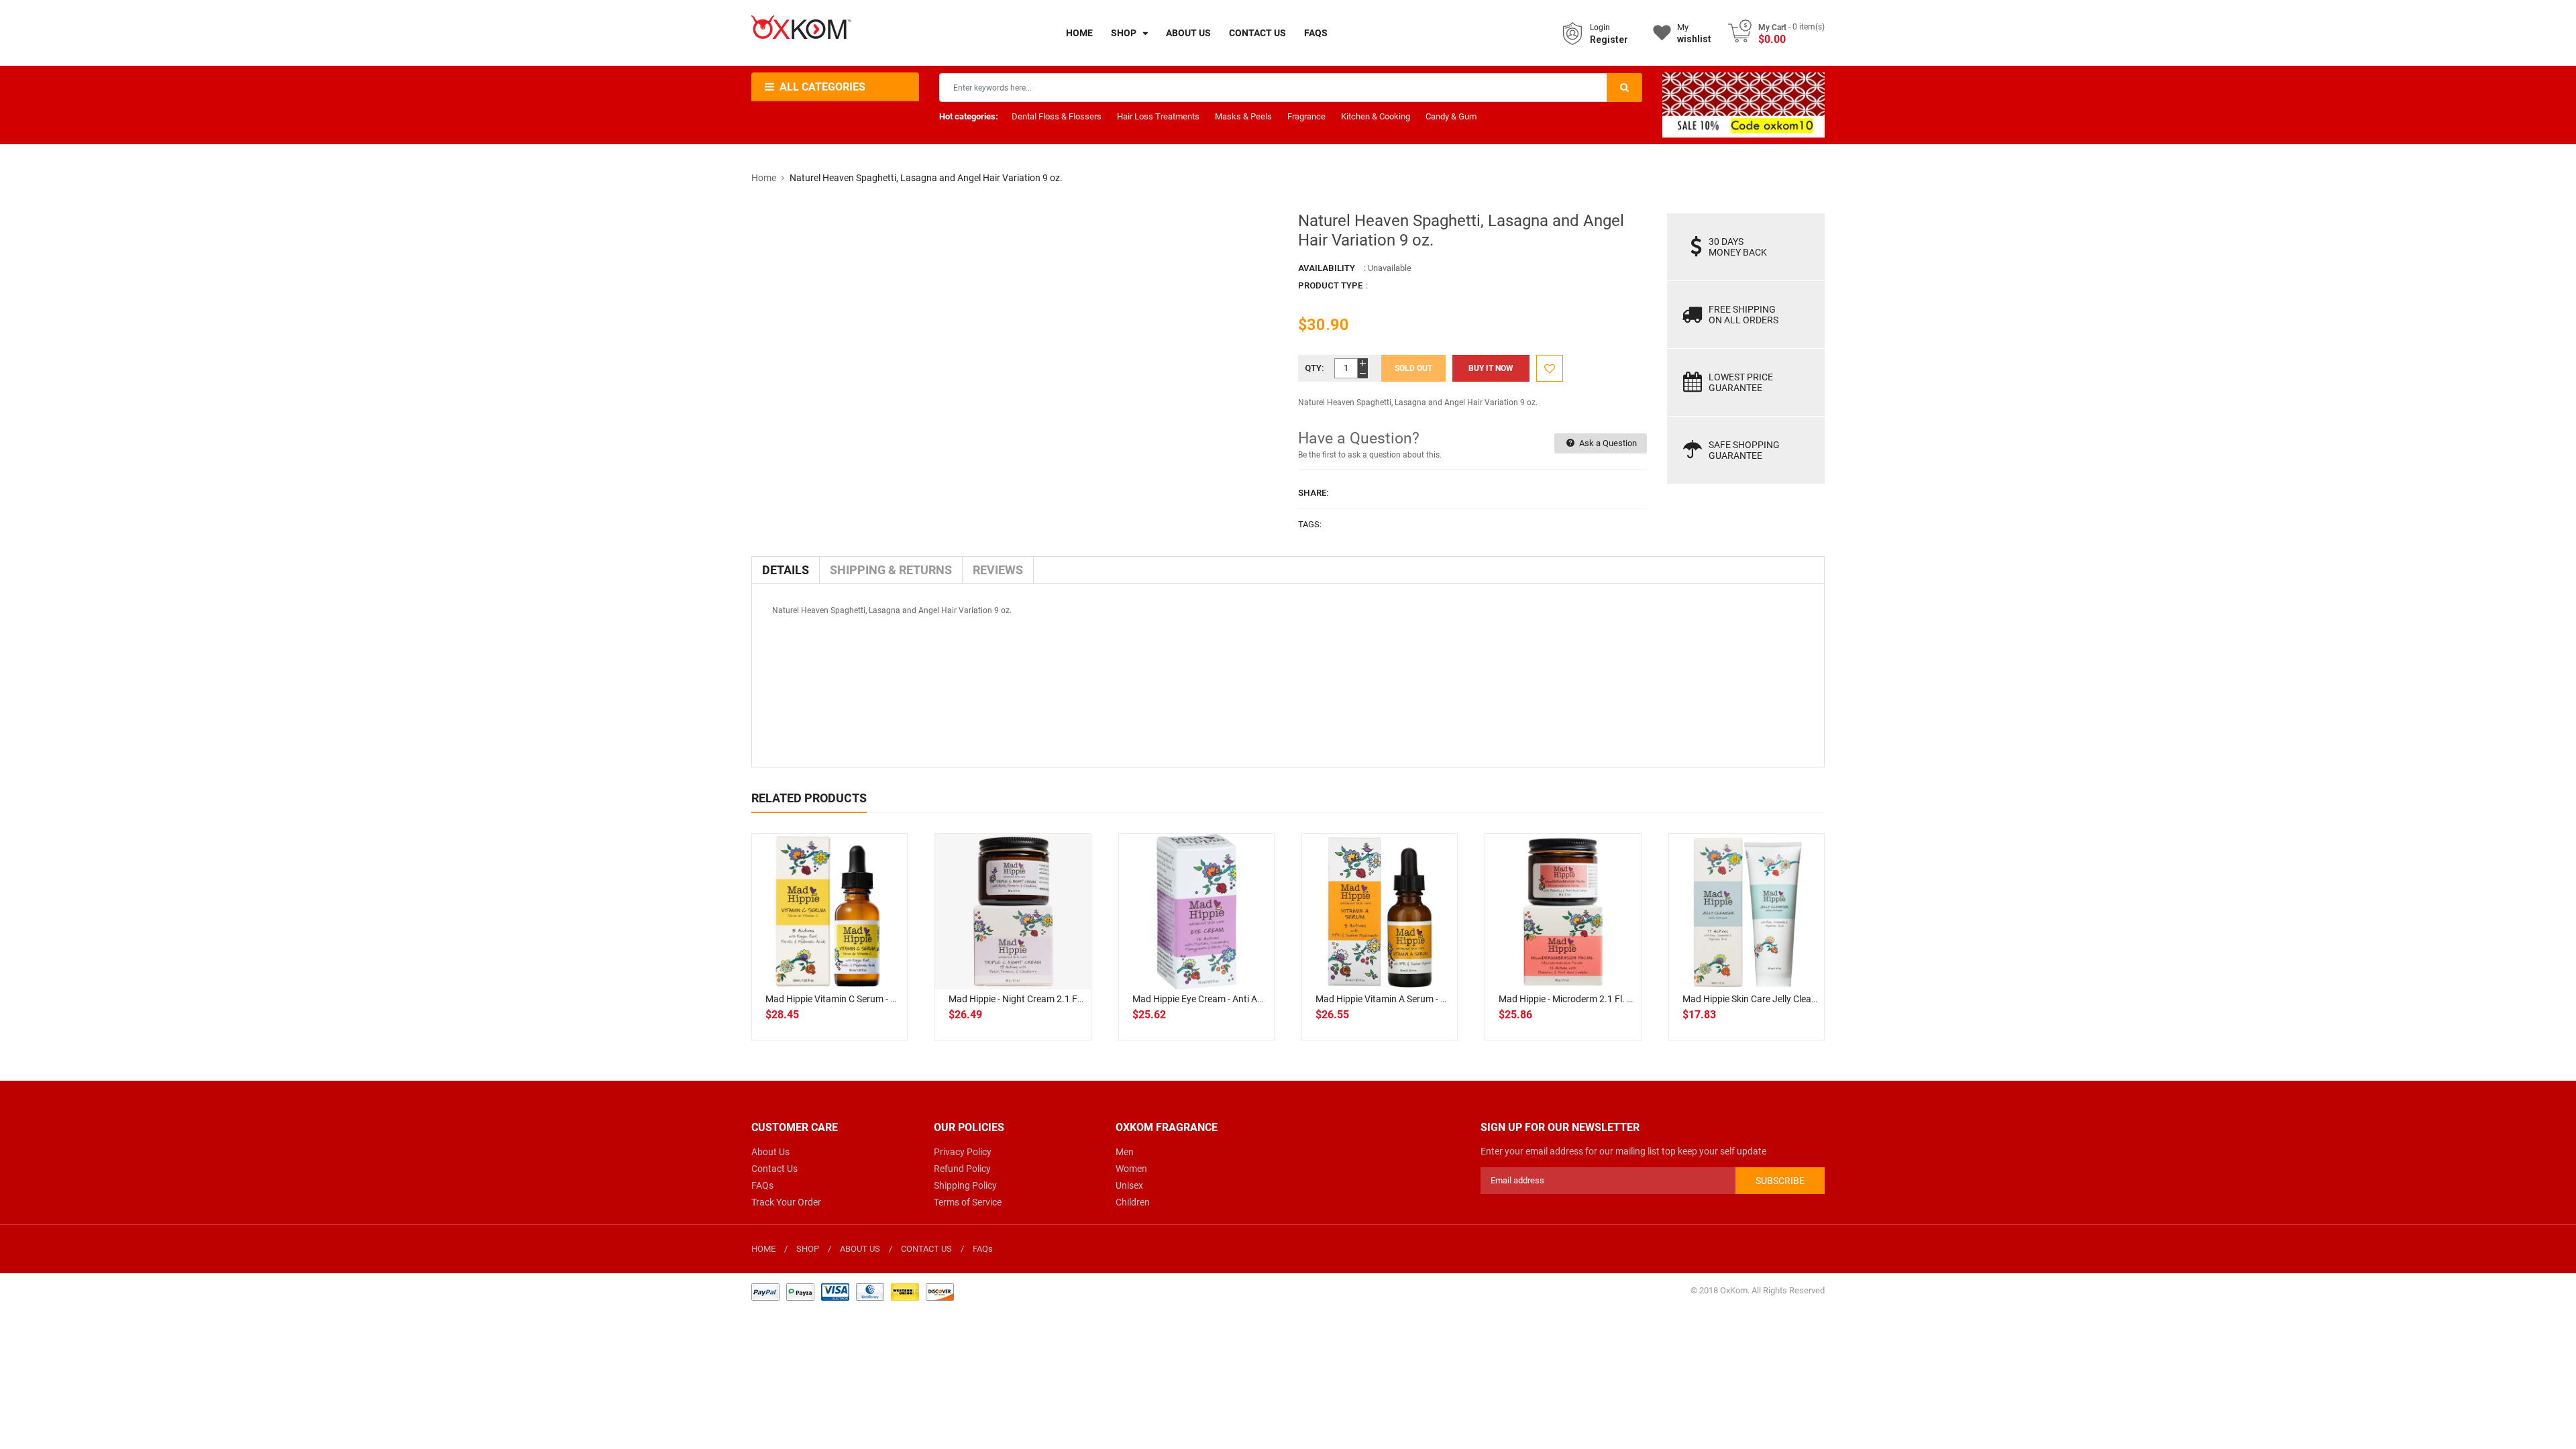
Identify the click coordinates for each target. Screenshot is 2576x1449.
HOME (763, 1249)
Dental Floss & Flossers (1057, 116)
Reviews (998, 570)
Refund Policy (962, 1169)
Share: (1313, 493)
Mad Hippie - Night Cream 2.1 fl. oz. (1023, 999)
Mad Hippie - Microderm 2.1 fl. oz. (1570, 999)
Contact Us (774, 1169)
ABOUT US (860, 1249)
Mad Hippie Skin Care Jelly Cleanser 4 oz (1766, 999)
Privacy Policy (963, 1152)
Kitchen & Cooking (1376, 116)
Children (1133, 1202)
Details (786, 570)
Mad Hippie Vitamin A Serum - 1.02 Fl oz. (1400, 999)
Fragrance (1306, 116)
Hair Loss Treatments (1158, 116)
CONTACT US (926, 1249)
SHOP (808, 1249)
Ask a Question (1607, 443)
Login (1600, 28)
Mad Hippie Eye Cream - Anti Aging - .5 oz (1218, 999)
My (1694, 33)
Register (1609, 40)
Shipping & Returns (891, 570)
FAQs (762, 1185)
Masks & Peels (1243, 116)
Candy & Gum (1451, 116)
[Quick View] (859, 955)
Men (1125, 1152)
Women (1131, 1169)
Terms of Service (968, 1202)
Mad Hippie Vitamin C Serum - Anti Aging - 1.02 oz (869, 999)
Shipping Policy (965, 1185)
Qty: (1314, 368)
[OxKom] (853, 1291)
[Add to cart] (830, 955)
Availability (1327, 268)
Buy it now (1491, 368)
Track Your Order (786, 1202)
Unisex (1129, 1185)
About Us (770, 1152)
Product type (1330, 285)
